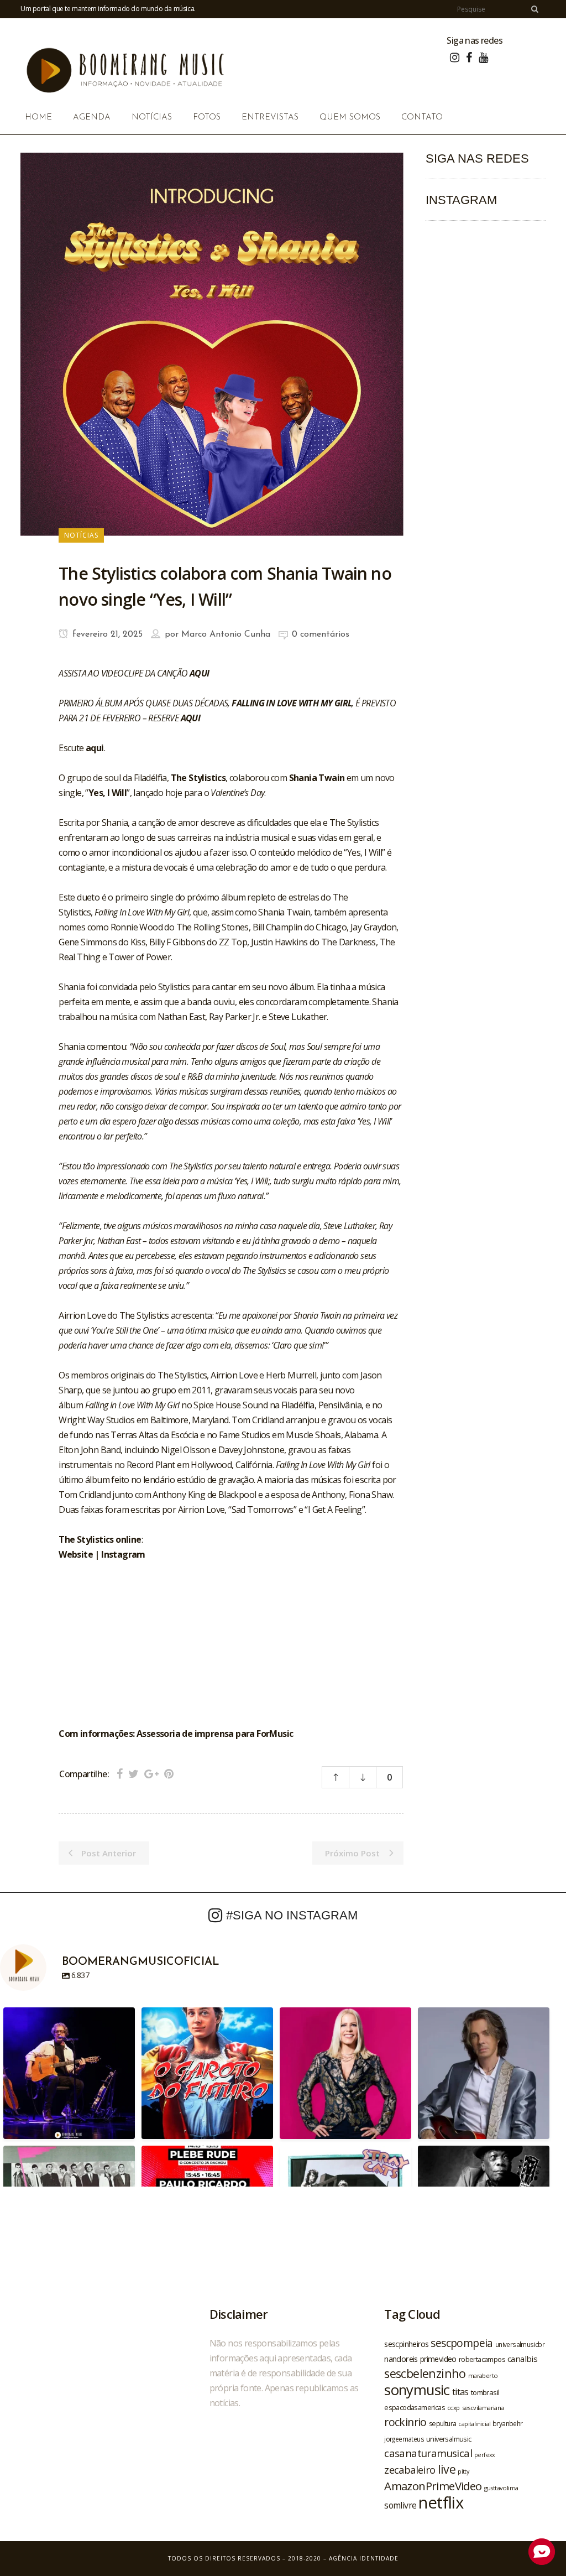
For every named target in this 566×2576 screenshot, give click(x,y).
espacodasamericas (415, 2407)
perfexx (485, 2455)
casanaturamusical (428, 2453)
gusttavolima (501, 2488)
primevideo (438, 2359)
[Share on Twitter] (133, 1774)
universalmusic (449, 2439)
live (447, 2469)
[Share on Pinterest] (169, 1774)
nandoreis (401, 2359)
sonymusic (417, 2390)
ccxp (454, 2408)
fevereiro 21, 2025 (106, 634)
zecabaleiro (410, 2470)
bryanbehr (508, 2423)
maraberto (483, 2375)
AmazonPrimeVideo (433, 2486)
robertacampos (482, 2359)
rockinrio (405, 2422)
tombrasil (485, 2392)
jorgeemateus (404, 2439)
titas (460, 2392)
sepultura (443, 2424)
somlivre (400, 2505)
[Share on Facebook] (120, 1774)
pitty (463, 2471)
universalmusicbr (520, 2344)
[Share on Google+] (151, 1774)
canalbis (522, 2359)
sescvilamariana (483, 2408)
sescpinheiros (406, 2344)
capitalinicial (474, 2424)
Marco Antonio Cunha (226, 634)
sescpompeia (462, 2343)
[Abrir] (69, 2073)
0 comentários (321, 634)
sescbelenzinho (425, 2373)
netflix (441, 2502)
